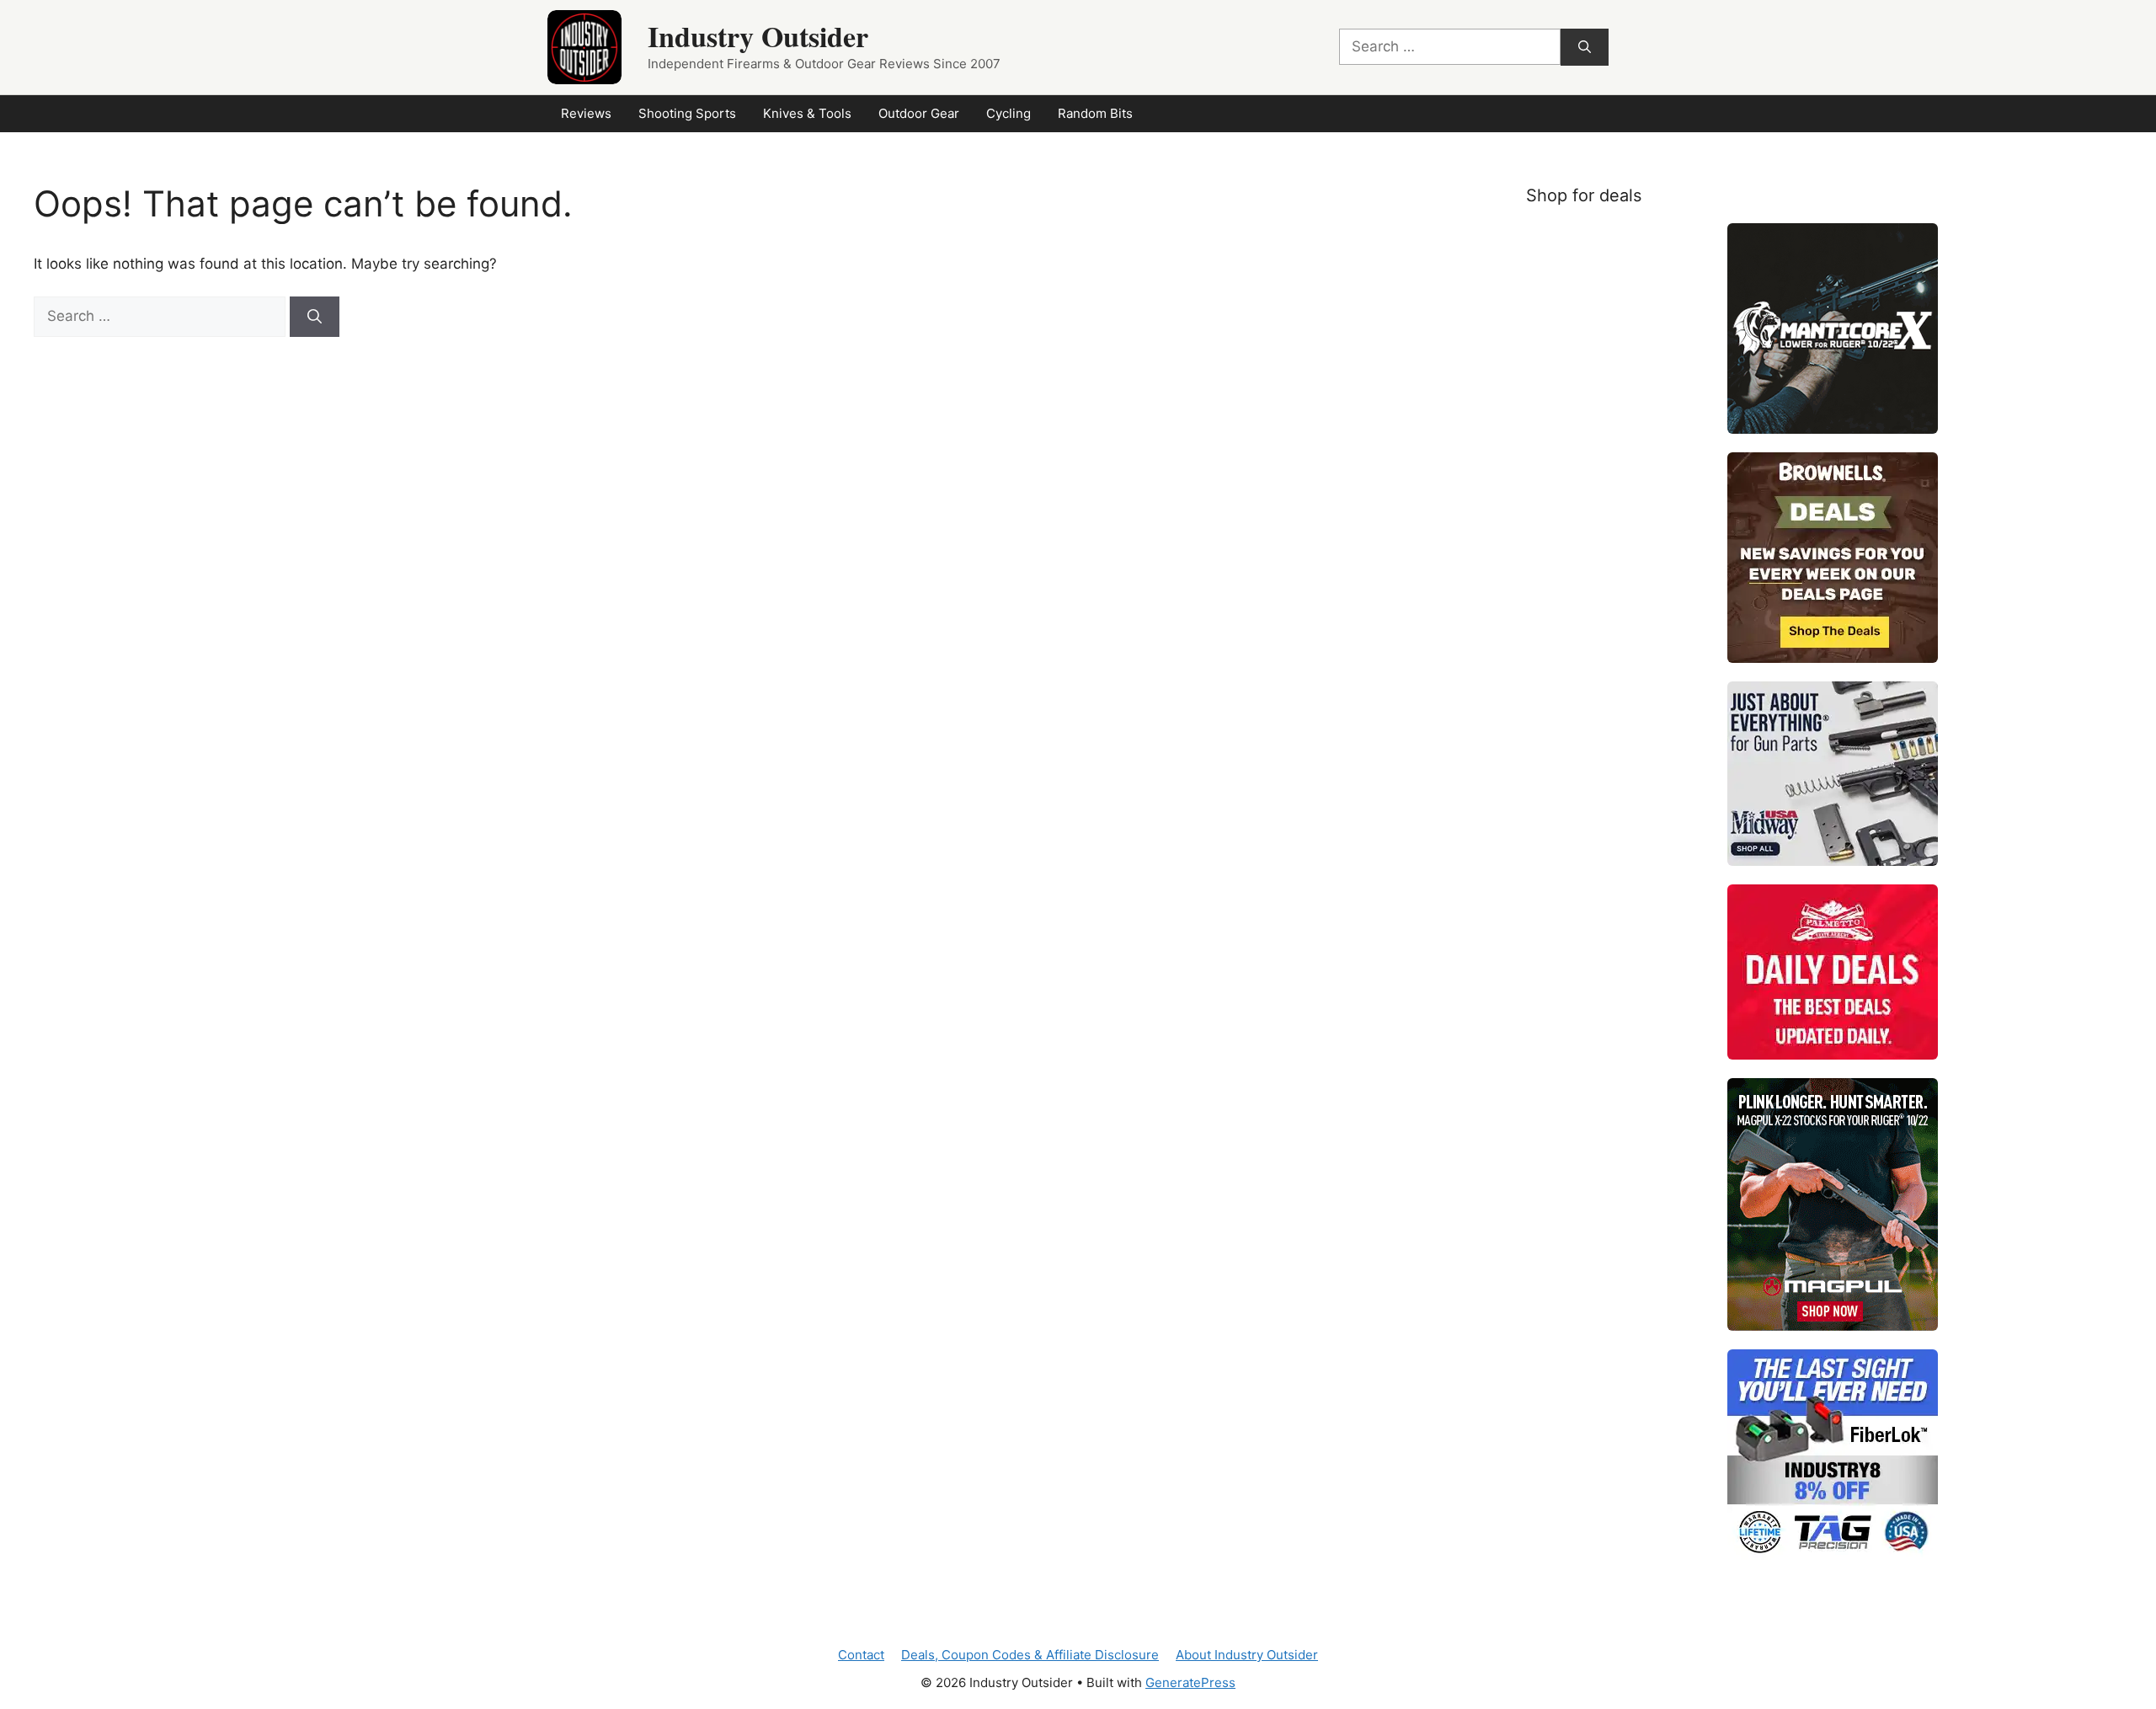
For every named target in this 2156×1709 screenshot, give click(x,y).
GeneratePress (1190, 1682)
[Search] (1585, 48)
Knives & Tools (807, 113)
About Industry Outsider (1247, 1655)
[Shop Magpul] (1833, 1204)
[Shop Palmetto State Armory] (1833, 972)
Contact (861, 1655)
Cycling (1009, 113)
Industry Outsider (758, 36)
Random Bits (1095, 113)
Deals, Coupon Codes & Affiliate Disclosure (1030, 1655)
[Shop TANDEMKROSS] (1833, 328)
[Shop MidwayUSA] (1833, 774)
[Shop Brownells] (1833, 558)
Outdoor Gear (919, 113)
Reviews (586, 113)
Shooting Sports (687, 113)
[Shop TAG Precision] (1833, 1455)
